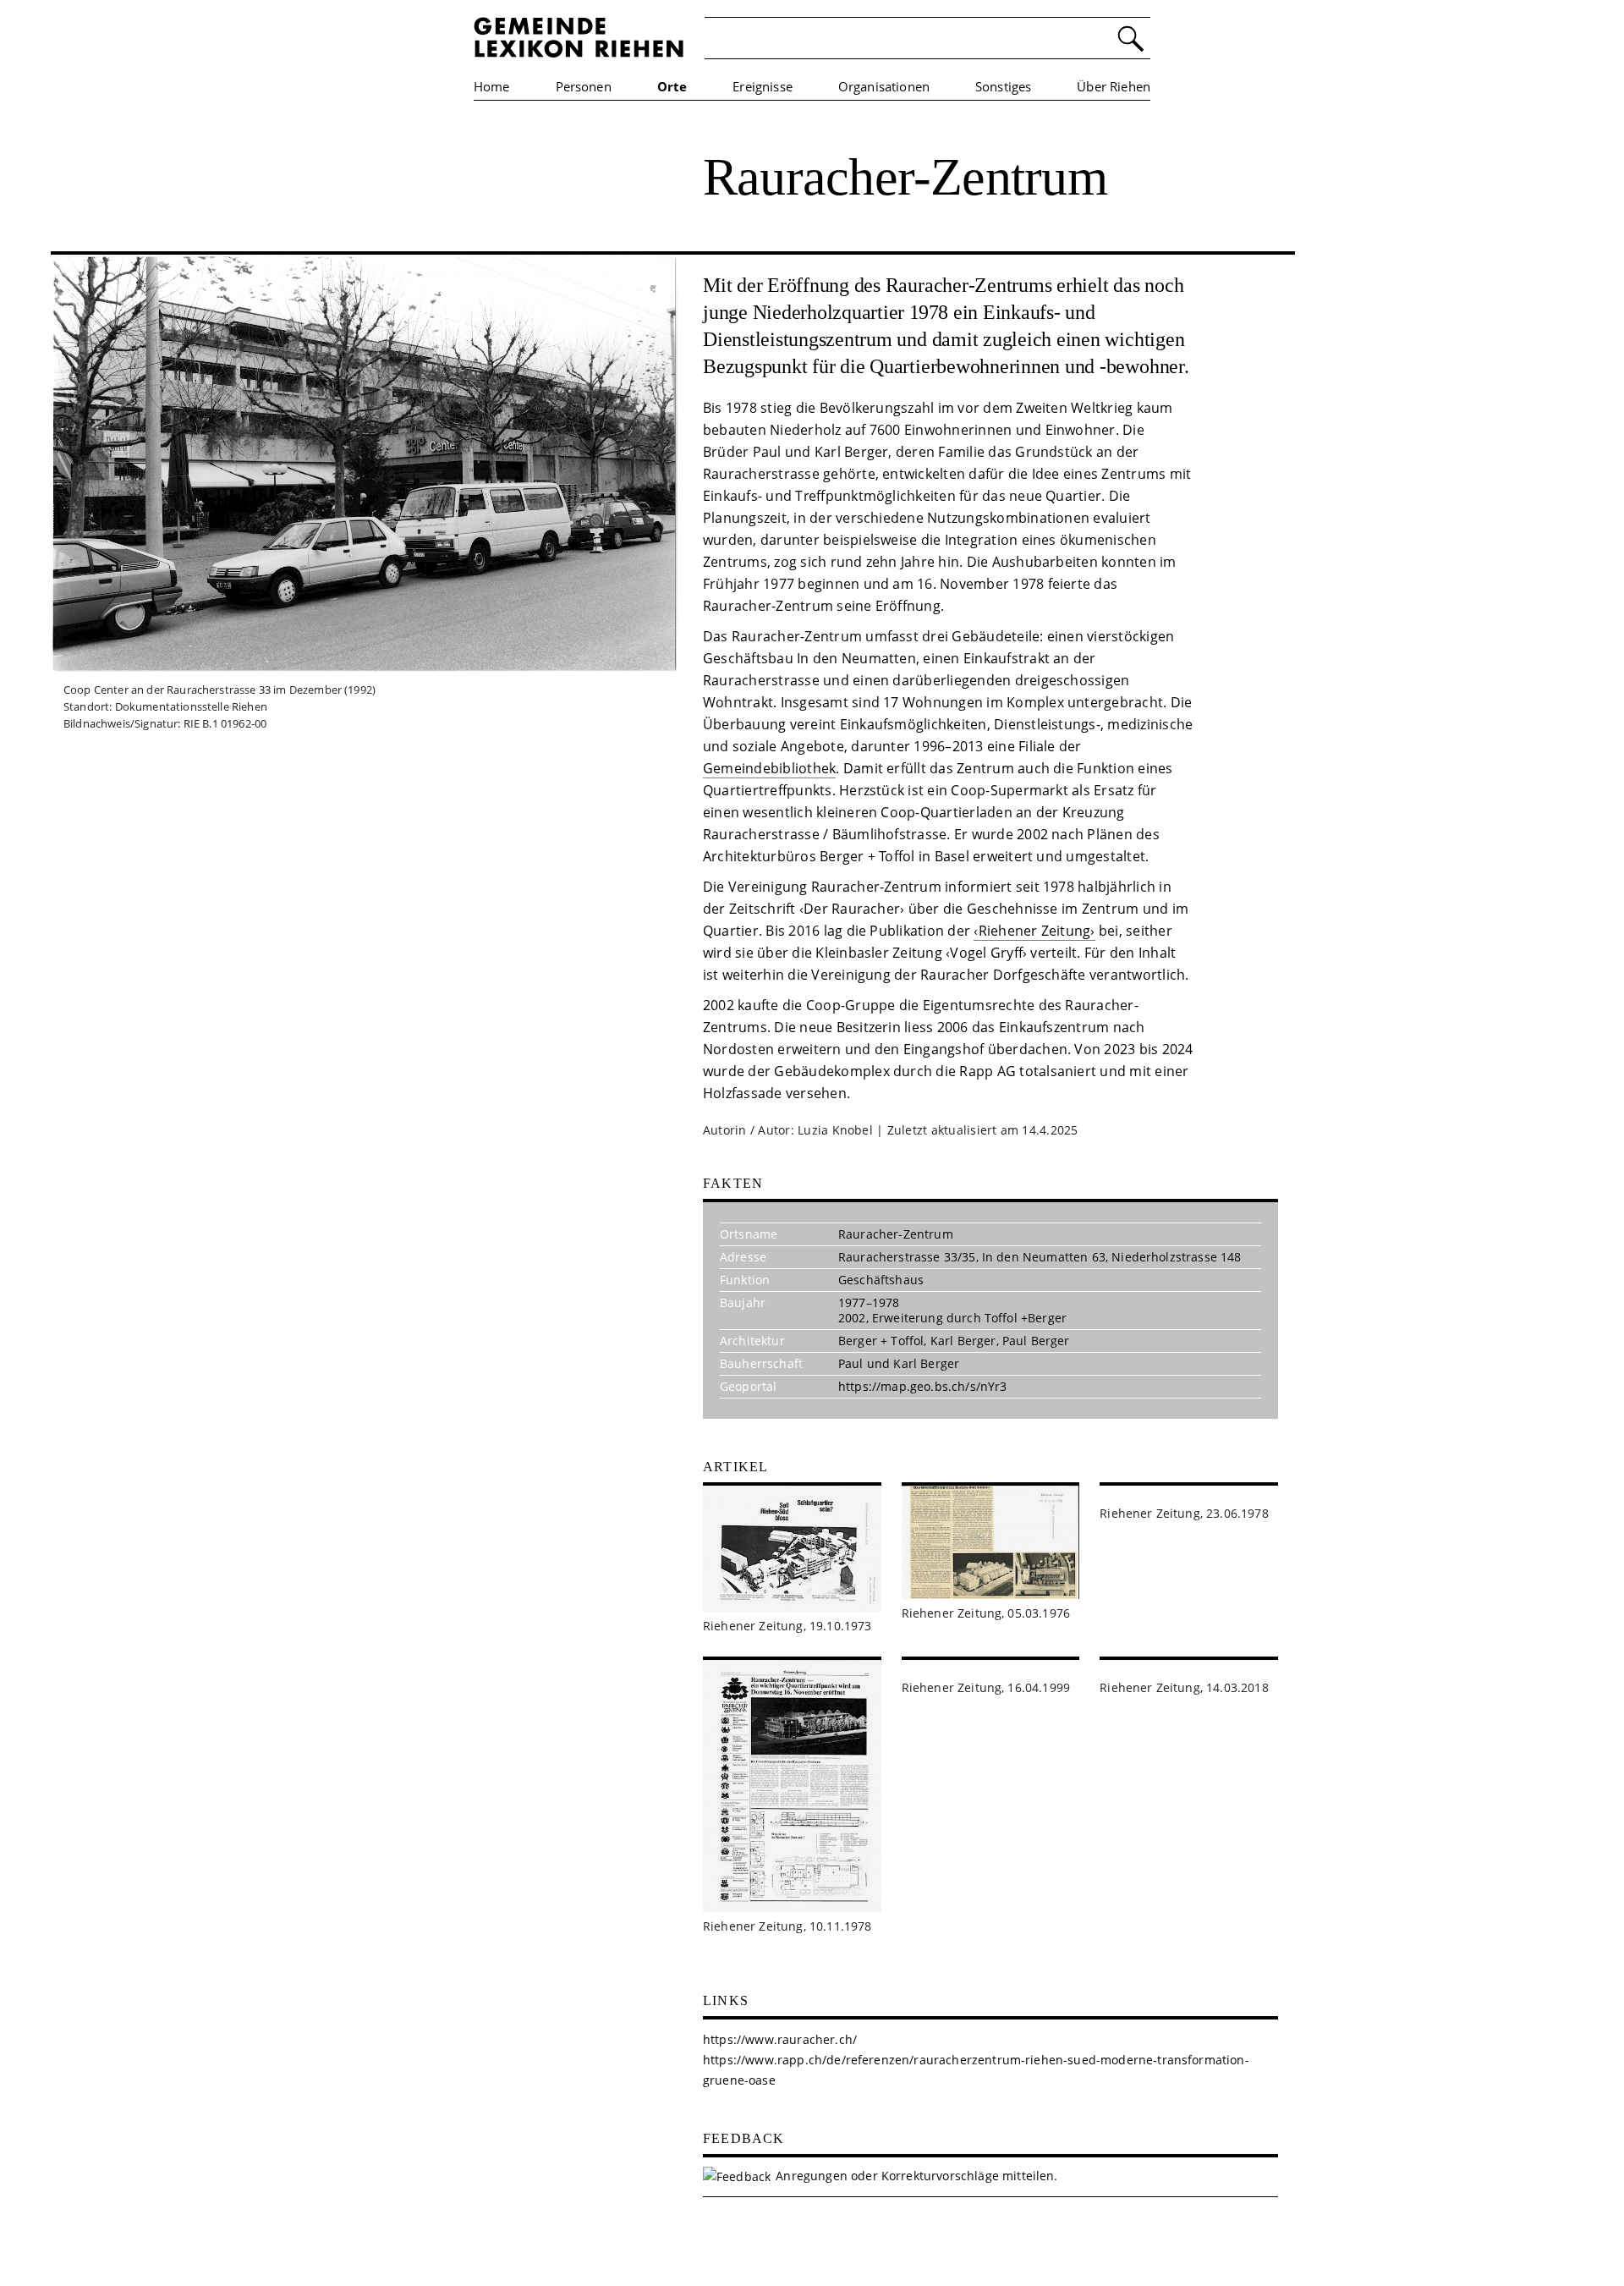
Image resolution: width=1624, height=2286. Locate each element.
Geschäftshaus (881, 1280)
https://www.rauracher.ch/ (780, 2039)
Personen (584, 86)
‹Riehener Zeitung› (1034, 931)
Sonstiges (1003, 86)
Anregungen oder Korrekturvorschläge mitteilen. (916, 2176)
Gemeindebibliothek (769, 768)
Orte (672, 86)
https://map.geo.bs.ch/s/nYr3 (922, 1386)
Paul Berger (1036, 1341)
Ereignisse (763, 86)
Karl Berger (963, 1341)
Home (492, 86)
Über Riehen (1114, 86)
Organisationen (884, 86)
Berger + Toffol (881, 1341)
